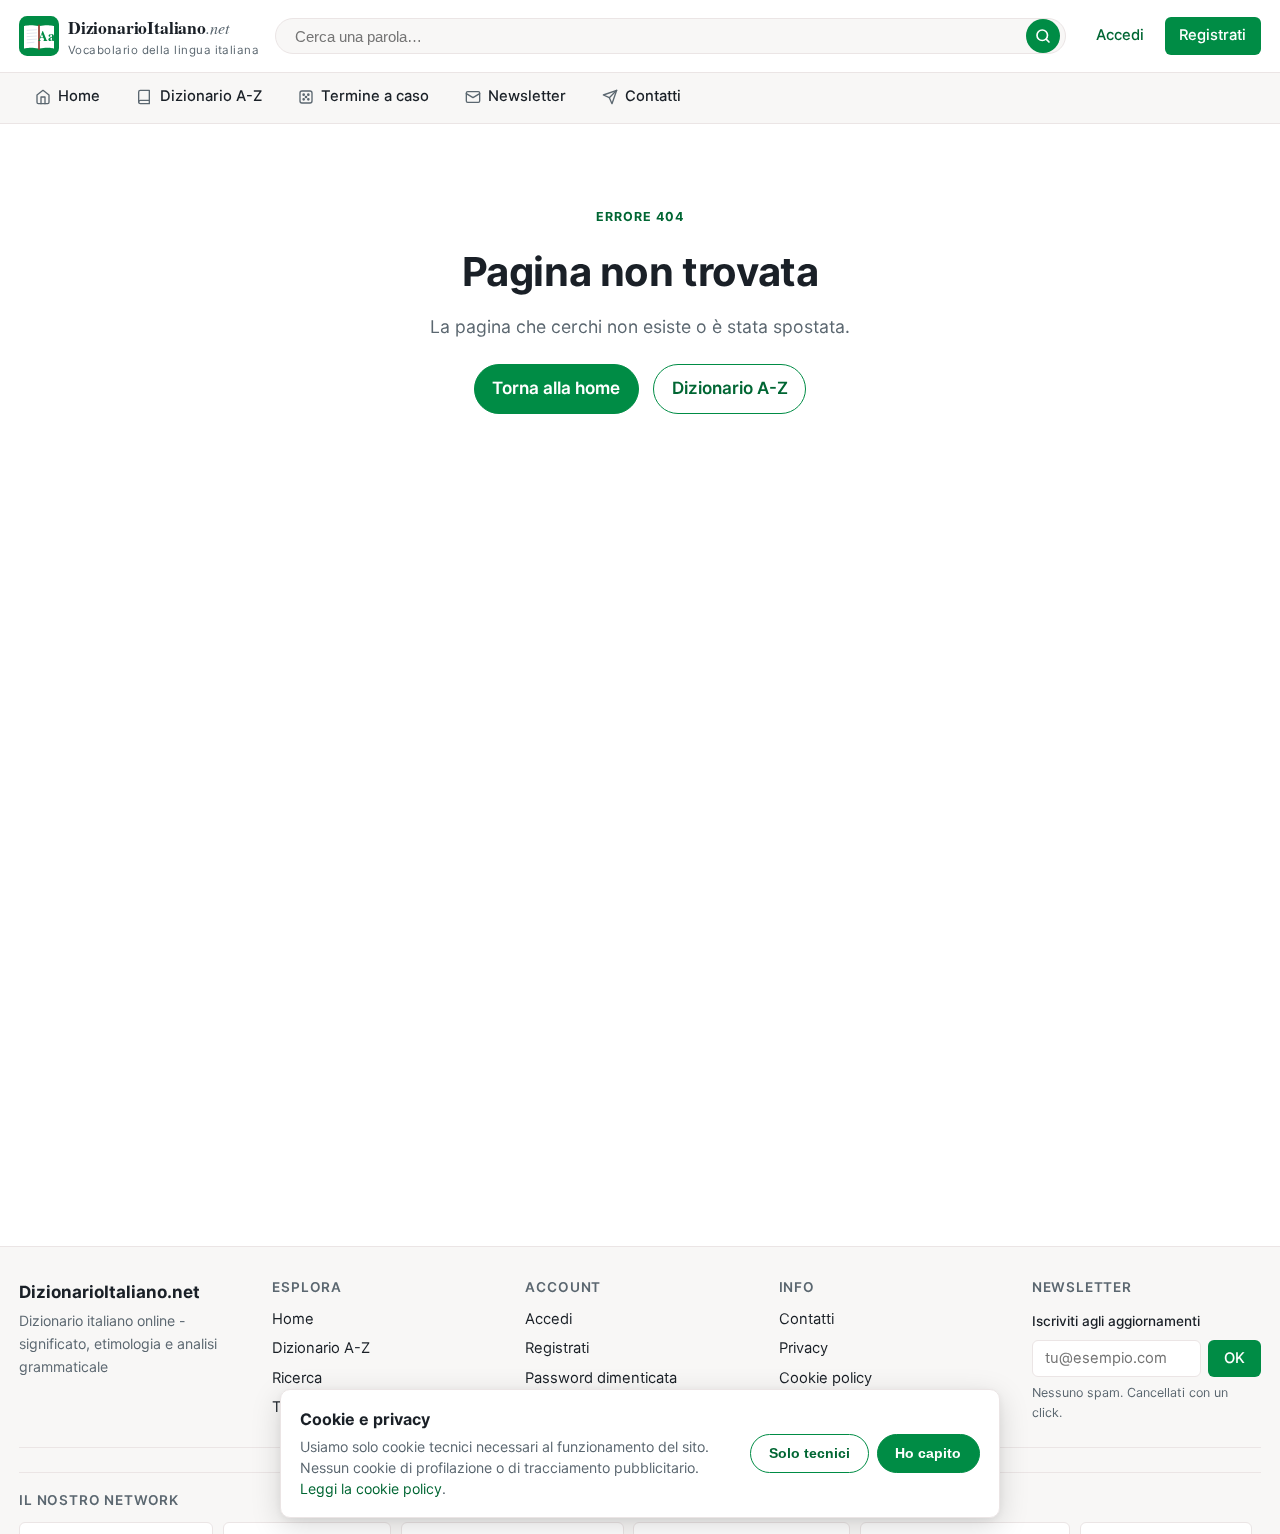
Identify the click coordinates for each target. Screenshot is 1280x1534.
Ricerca (297, 1378)
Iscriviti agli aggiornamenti (1116, 1321)
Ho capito (928, 1453)
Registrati (1212, 35)
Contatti (806, 1319)
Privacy (803, 1348)
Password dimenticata (601, 1378)
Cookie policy (825, 1378)
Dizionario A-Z (730, 388)
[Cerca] (1043, 36)
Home (293, 1319)
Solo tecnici (809, 1453)
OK (1234, 1358)
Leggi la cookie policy (371, 1488)
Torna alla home (556, 388)
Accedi (1120, 35)
